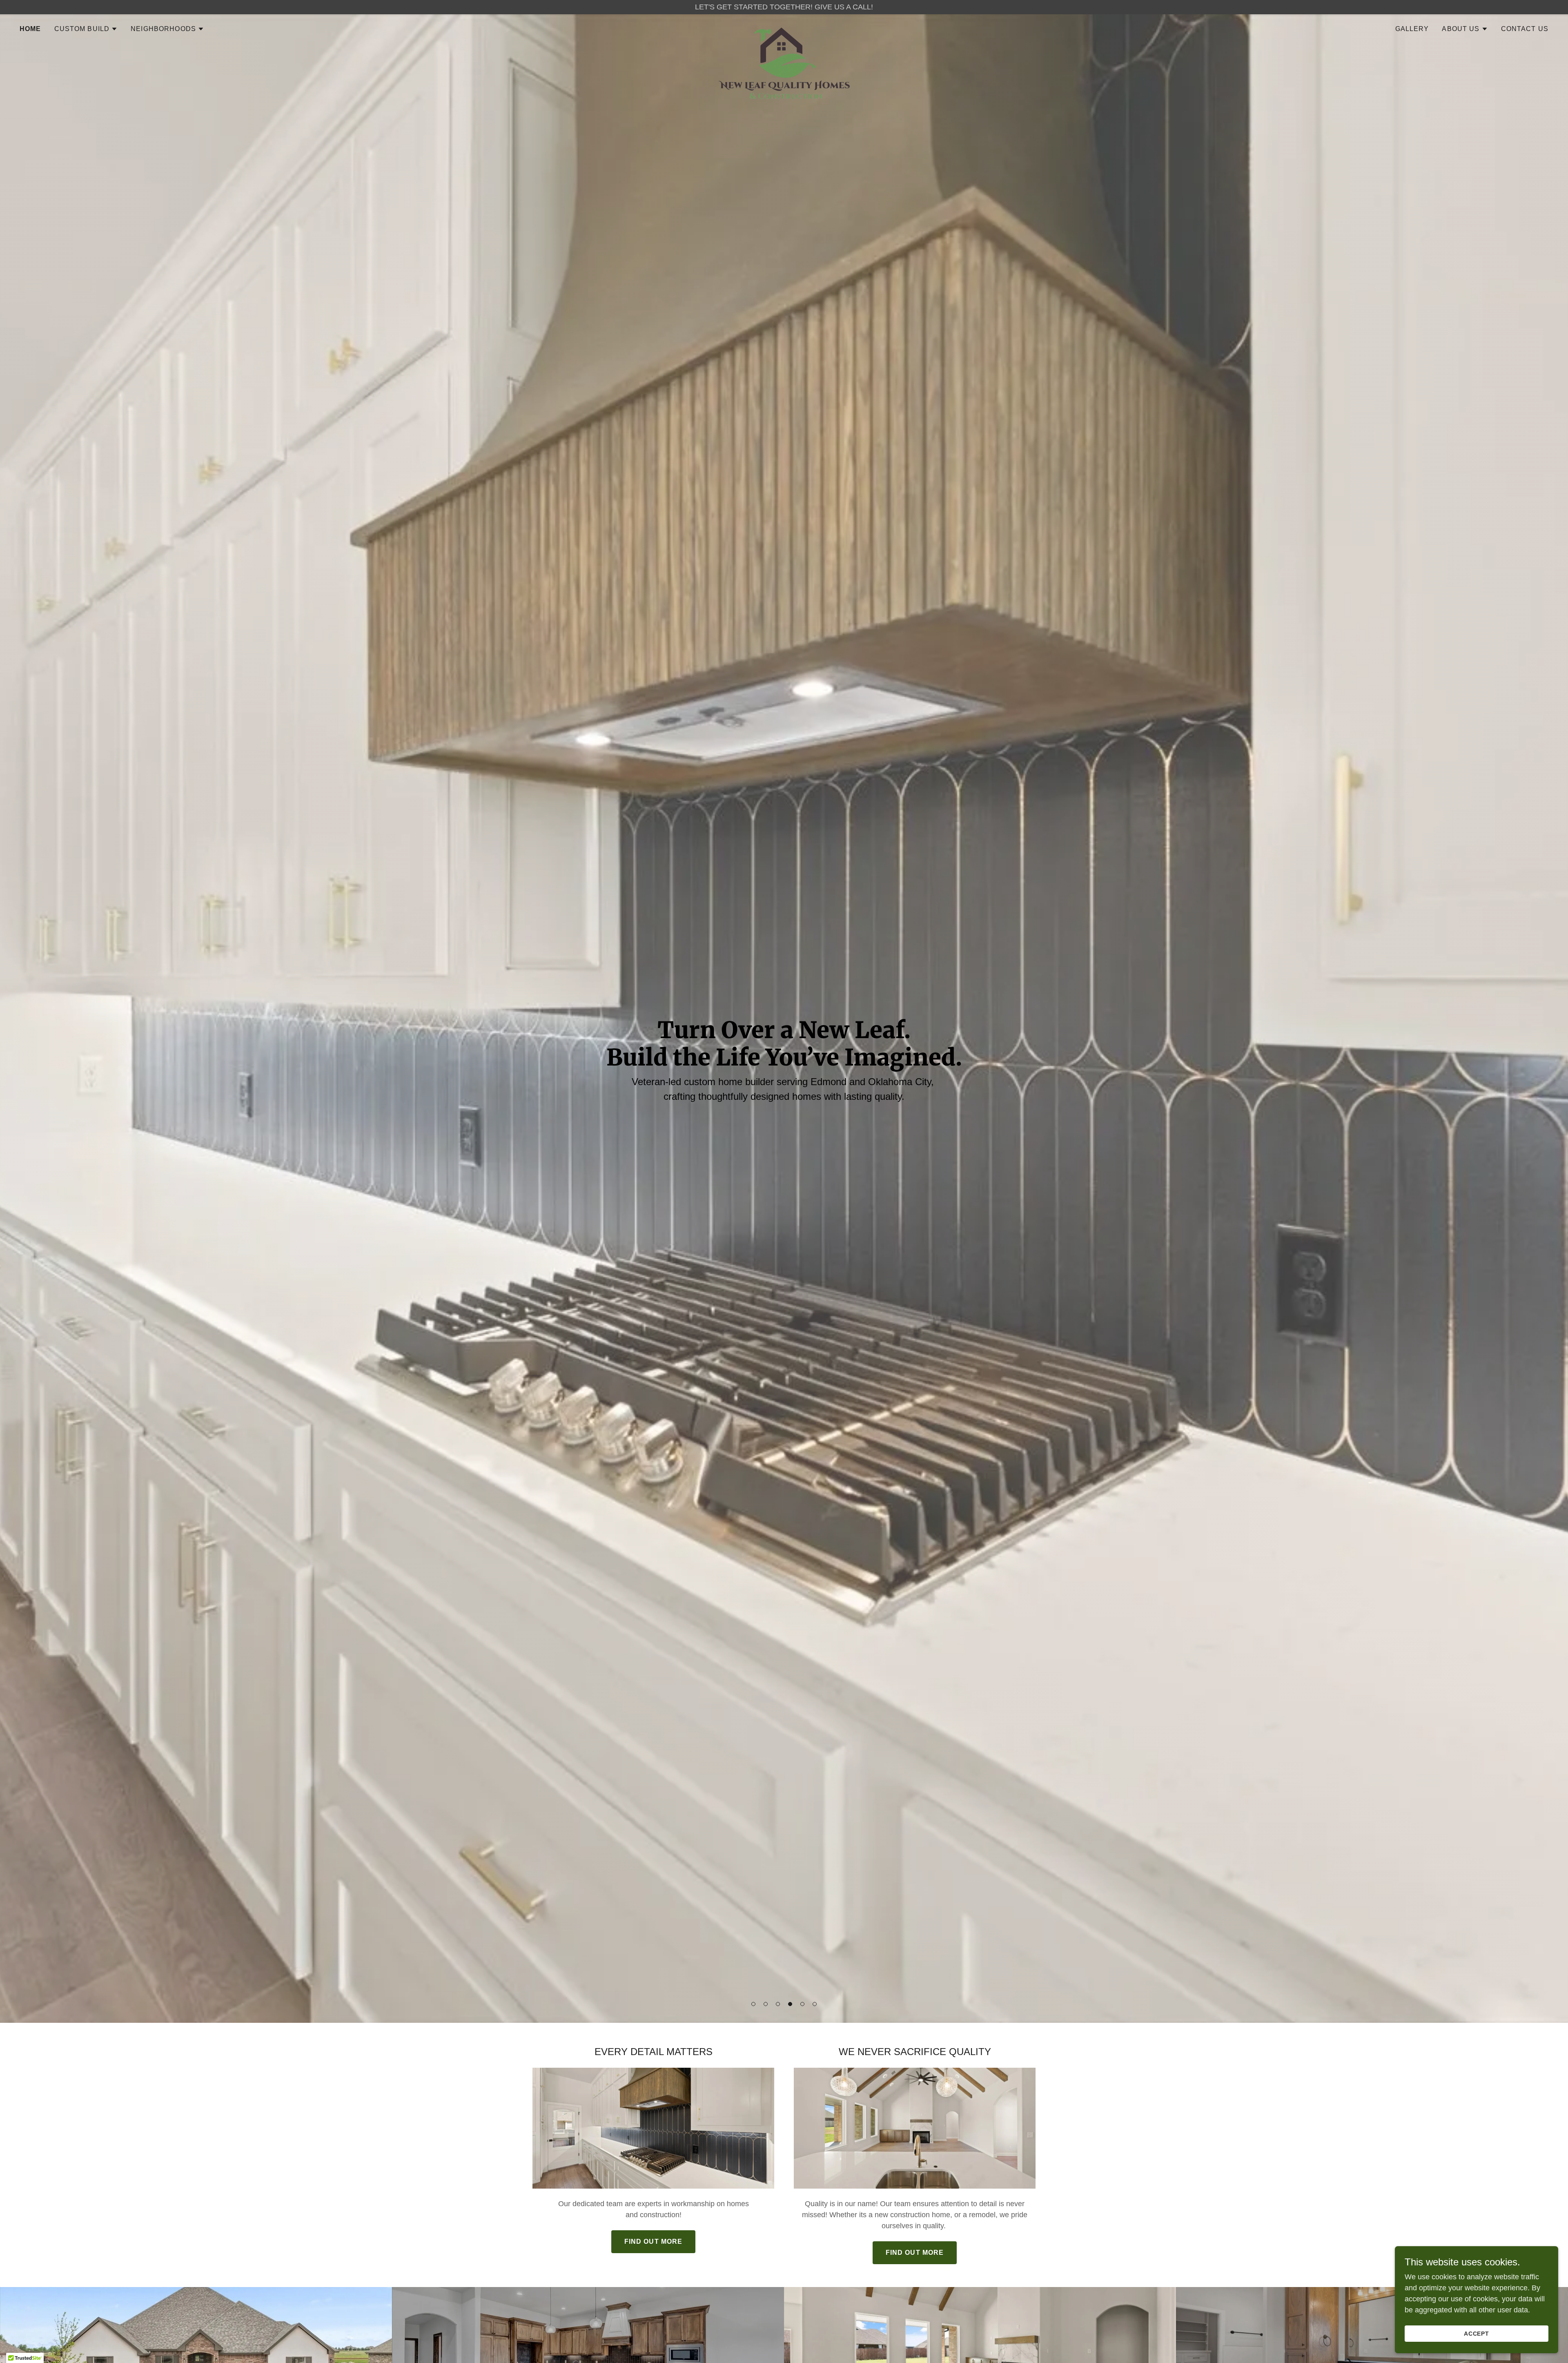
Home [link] (30, 29)
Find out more (654, 2242)
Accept (1477, 2334)
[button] (753, 2004)
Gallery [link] (1412, 29)
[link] (784, 27)
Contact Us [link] (1525, 29)
